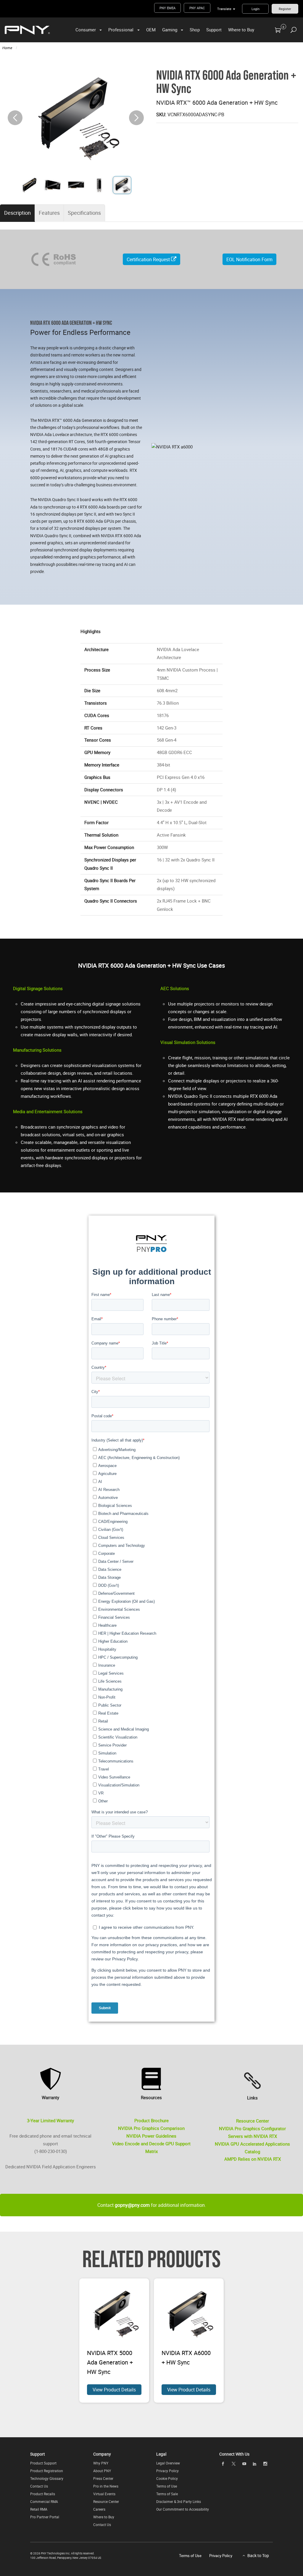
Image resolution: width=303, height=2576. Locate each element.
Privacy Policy (167, 2471)
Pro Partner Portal (45, 2517)
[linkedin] (255, 2464)
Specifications (84, 213)
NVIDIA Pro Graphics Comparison (151, 2128)
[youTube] (244, 2464)
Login (256, 9)
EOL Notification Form (249, 259)
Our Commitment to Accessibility (183, 2509)
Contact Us (39, 2486)
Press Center (103, 2478)
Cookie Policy (167, 2478)
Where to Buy (241, 30)
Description (17, 213)
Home (7, 48)
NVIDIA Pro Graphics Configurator (252, 2128)
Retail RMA (39, 2509)
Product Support (43, 2463)
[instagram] (265, 2464)
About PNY (102, 2471)
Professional (121, 30)
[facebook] (223, 2464)
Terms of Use (167, 2486)
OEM (151, 30)
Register (285, 9)
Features (49, 213)
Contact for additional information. (152, 2205)
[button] (136, 118)
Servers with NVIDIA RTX (253, 2136)
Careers (99, 2509)
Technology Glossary (47, 2478)
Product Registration (47, 2471)
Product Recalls (43, 2494)
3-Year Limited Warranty (50, 2120)
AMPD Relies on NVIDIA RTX (253, 2159)
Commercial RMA (44, 2501)
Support (214, 30)
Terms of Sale (167, 2494)
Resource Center (253, 2121)
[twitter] (233, 2464)
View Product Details (114, 2390)
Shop (195, 30)
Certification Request (149, 259)
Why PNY (101, 2463)
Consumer (86, 30)
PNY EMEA (167, 8)
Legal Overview (168, 2463)
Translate (224, 9)
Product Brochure (151, 2120)
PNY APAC (197, 8)
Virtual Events (104, 2494)
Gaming (170, 30)
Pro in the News (106, 2486)
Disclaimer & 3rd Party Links (179, 2501)
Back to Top (258, 2555)
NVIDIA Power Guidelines (151, 2136)
